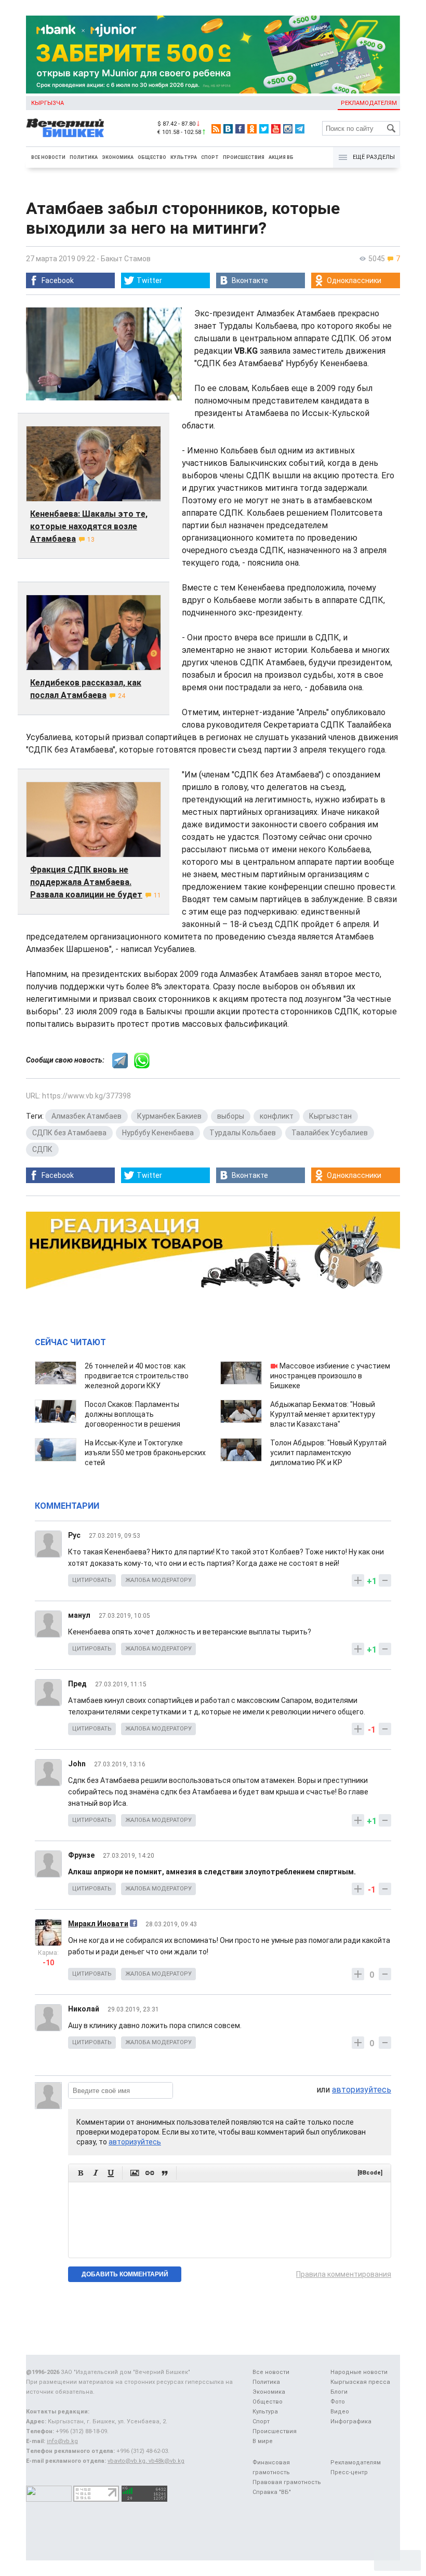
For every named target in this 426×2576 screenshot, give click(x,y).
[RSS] (216, 129)
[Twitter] (264, 129)
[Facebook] (240, 129)
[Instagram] (288, 129)
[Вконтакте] (228, 129)
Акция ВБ (281, 157)
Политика (84, 157)
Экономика (118, 157)
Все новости (48, 157)
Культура (184, 157)
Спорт (210, 157)
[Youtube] (276, 129)
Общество (152, 157)
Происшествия (244, 157)
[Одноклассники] (252, 129)
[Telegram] (300, 129)
